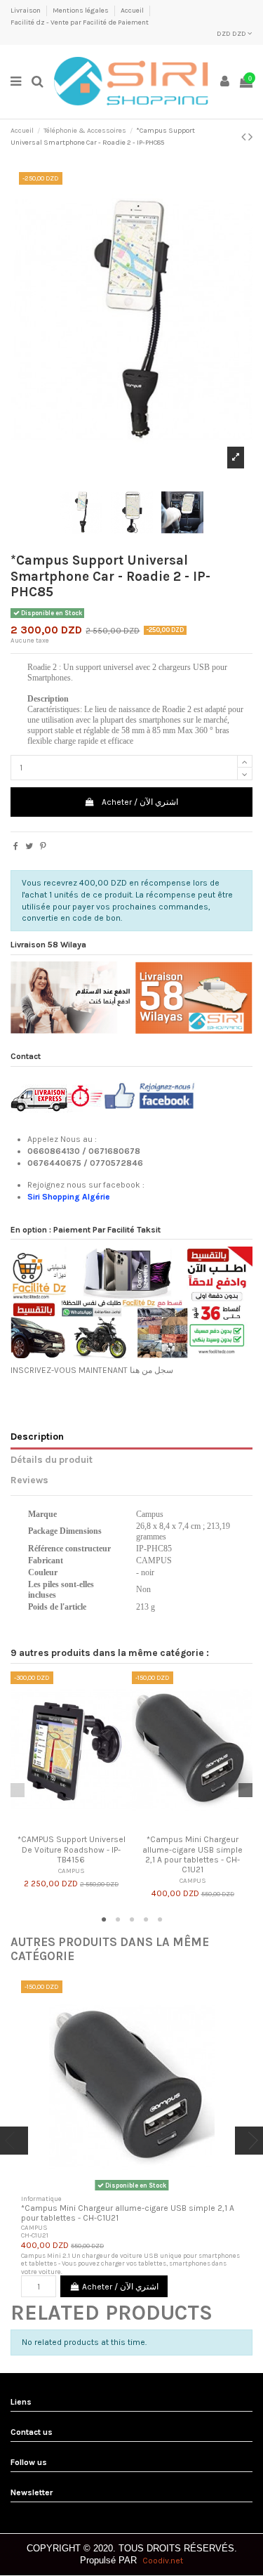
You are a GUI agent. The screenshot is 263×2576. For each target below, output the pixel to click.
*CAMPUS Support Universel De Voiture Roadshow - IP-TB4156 (72, 1849)
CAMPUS (72, 1871)
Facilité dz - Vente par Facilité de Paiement (80, 22)
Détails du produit (52, 1459)
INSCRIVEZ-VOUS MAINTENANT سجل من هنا (92, 1370)
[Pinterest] (43, 846)
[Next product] (250, 137)
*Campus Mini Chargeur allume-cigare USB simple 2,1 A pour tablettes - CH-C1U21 (193, 1854)
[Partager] (16, 846)
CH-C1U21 (35, 2235)
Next (245, 1790)
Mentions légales (81, 11)
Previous (18, 1790)
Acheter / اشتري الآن (140, 802)
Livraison (26, 11)
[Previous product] (245, 137)
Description (37, 1436)
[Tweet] (29, 846)
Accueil (133, 11)
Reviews (29, 1480)
